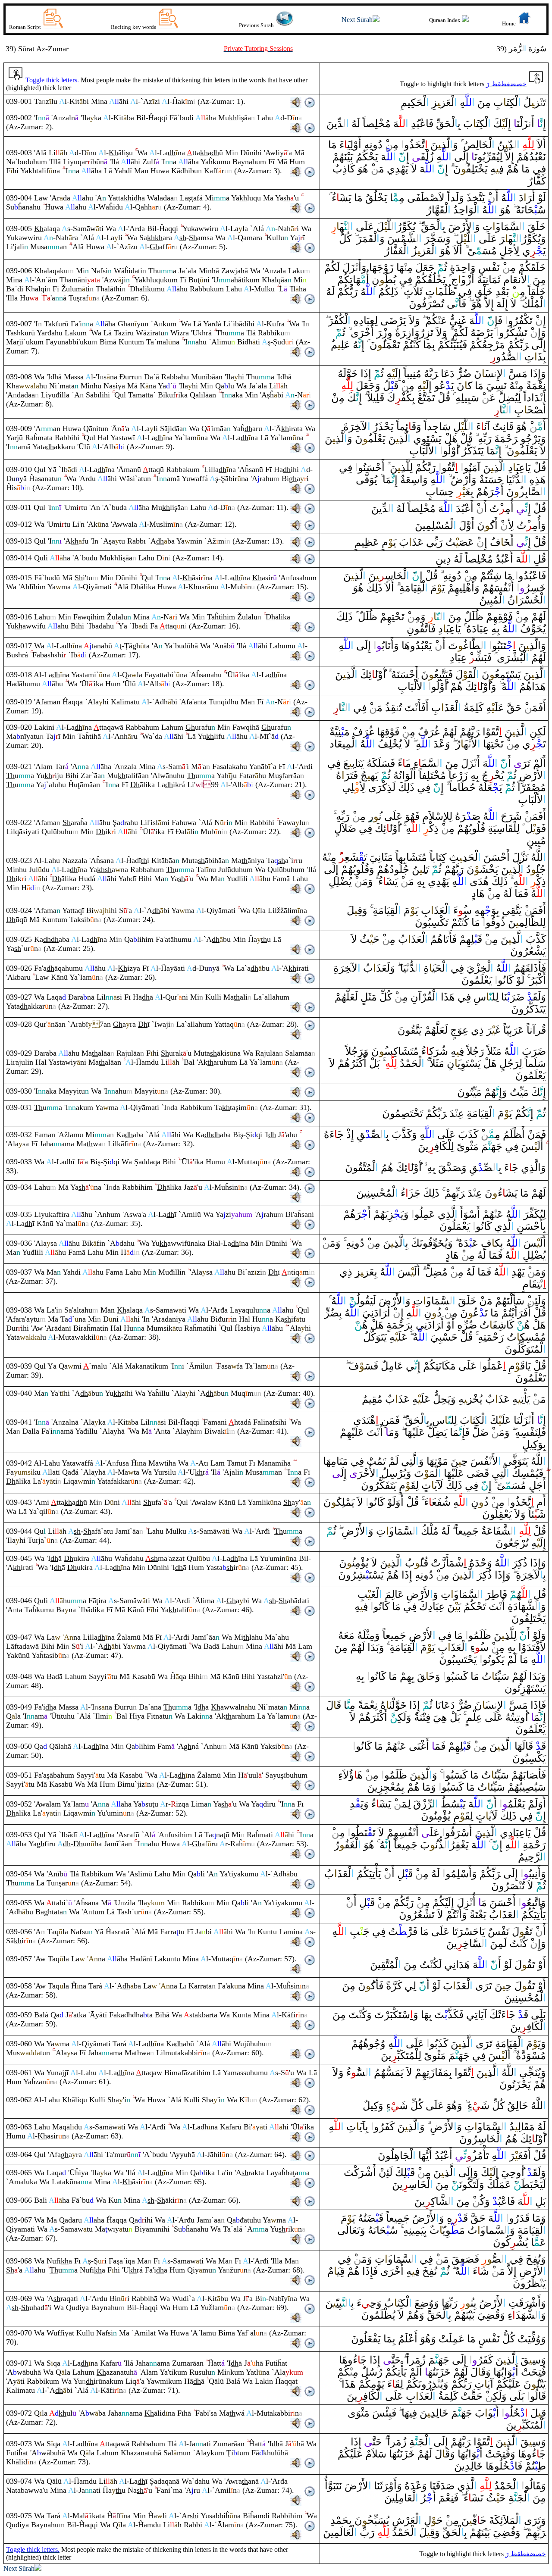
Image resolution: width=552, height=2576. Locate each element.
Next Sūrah (357, 20)
